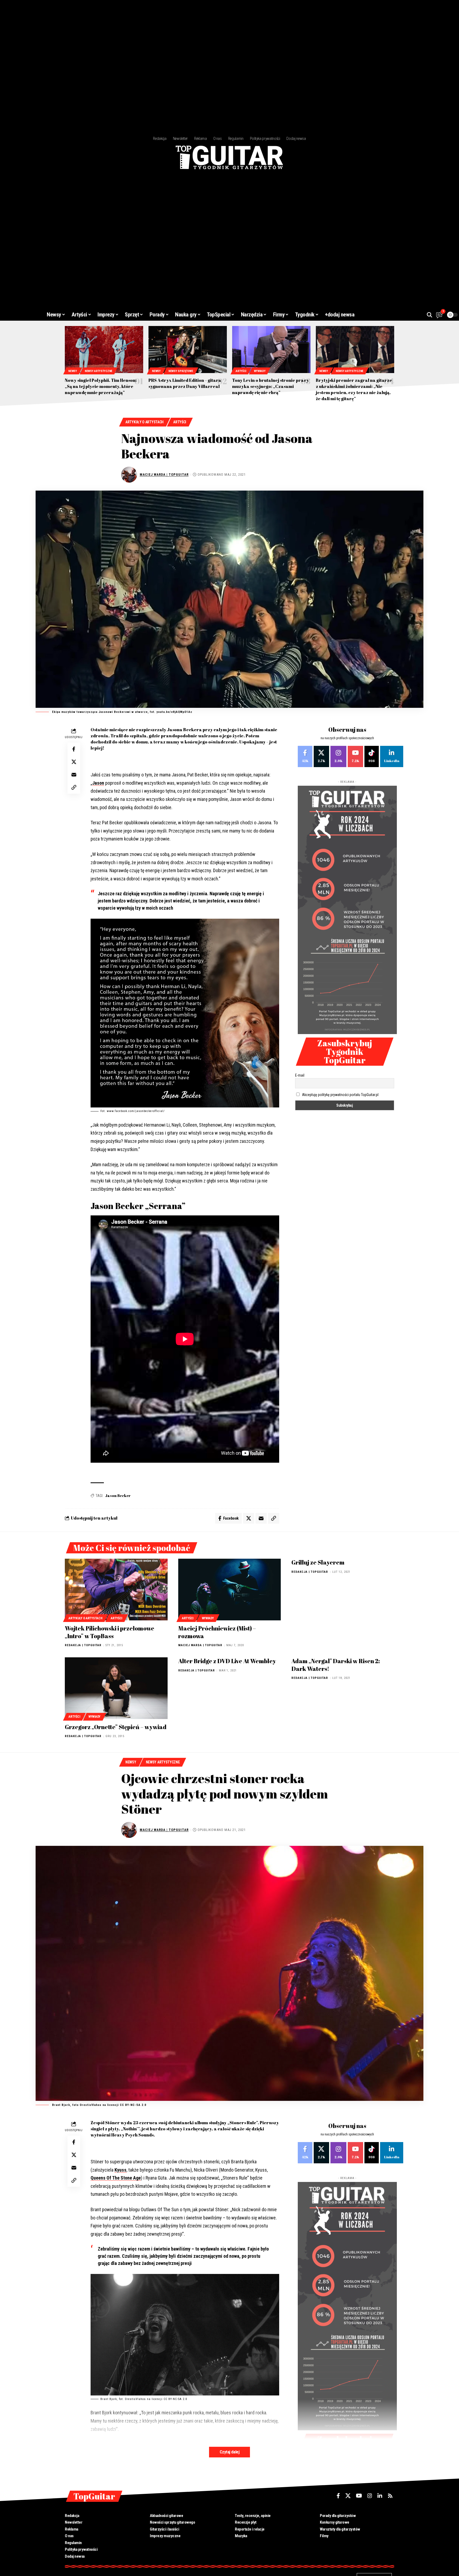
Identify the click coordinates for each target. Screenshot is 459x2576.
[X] (321, 756)
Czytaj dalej (229, 2452)
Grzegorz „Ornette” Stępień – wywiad (116, 1727)
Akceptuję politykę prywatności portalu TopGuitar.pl (340, 1095)
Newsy (73, 371)
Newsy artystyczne (99, 371)
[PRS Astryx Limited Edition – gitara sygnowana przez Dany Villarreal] (188, 350)
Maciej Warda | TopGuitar (164, 474)
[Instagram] (338, 756)
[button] (430, 315)
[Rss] (390, 2496)
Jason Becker (118, 1496)
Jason (98, 783)
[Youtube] (355, 756)
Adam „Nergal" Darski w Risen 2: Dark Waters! (336, 1665)
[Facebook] (305, 756)
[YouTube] (359, 2496)
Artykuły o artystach (144, 422)
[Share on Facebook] (74, 749)
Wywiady (260, 371)
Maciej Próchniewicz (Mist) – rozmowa (217, 1632)
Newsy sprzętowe (181, 371)
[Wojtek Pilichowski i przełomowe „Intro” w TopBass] (116, 1590)
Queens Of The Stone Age (116, 2178)
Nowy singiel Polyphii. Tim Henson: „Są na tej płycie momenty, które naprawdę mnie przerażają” (101, 386)
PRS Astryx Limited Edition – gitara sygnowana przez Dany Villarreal (185, 383)
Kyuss (120, 2170)
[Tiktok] (372, 756)
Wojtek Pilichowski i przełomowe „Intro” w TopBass (110, 1632)
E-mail (300, 1075)
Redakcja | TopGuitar (83, 1645)
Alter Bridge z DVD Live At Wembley (227, 1661)
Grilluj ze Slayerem (318, 1562)
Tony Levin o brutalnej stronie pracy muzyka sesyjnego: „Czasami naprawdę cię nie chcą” (271, 386)
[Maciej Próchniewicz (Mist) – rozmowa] (230, 1590)
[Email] (74, 774)
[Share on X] (74, 762)
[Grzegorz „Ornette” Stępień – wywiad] (116, 1688)
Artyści (241, 371)
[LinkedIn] (392, 756)
